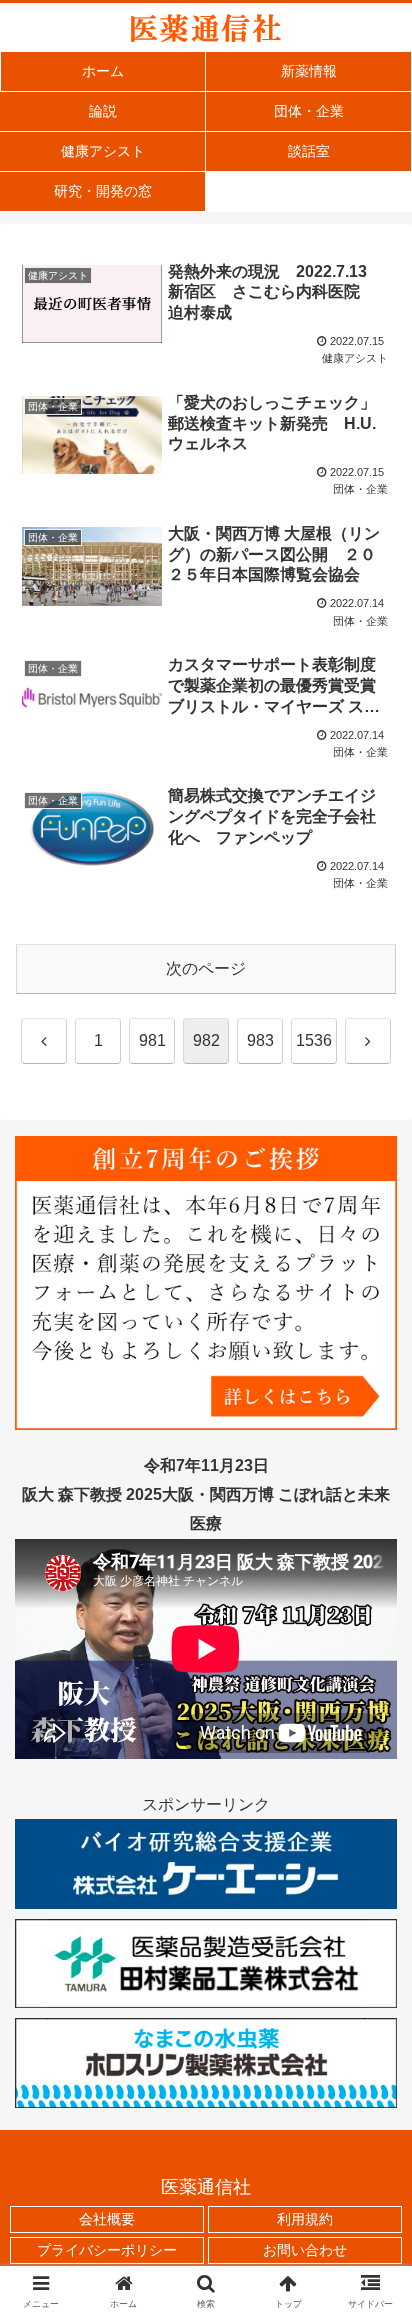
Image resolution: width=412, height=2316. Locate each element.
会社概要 (107, 2219)
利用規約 (305, 2219)
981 (152, 1040)
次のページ (206, 968)
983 (260, 1040)
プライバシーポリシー (107, 2250)
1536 (314, 1040)
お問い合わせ (305, 2250)
